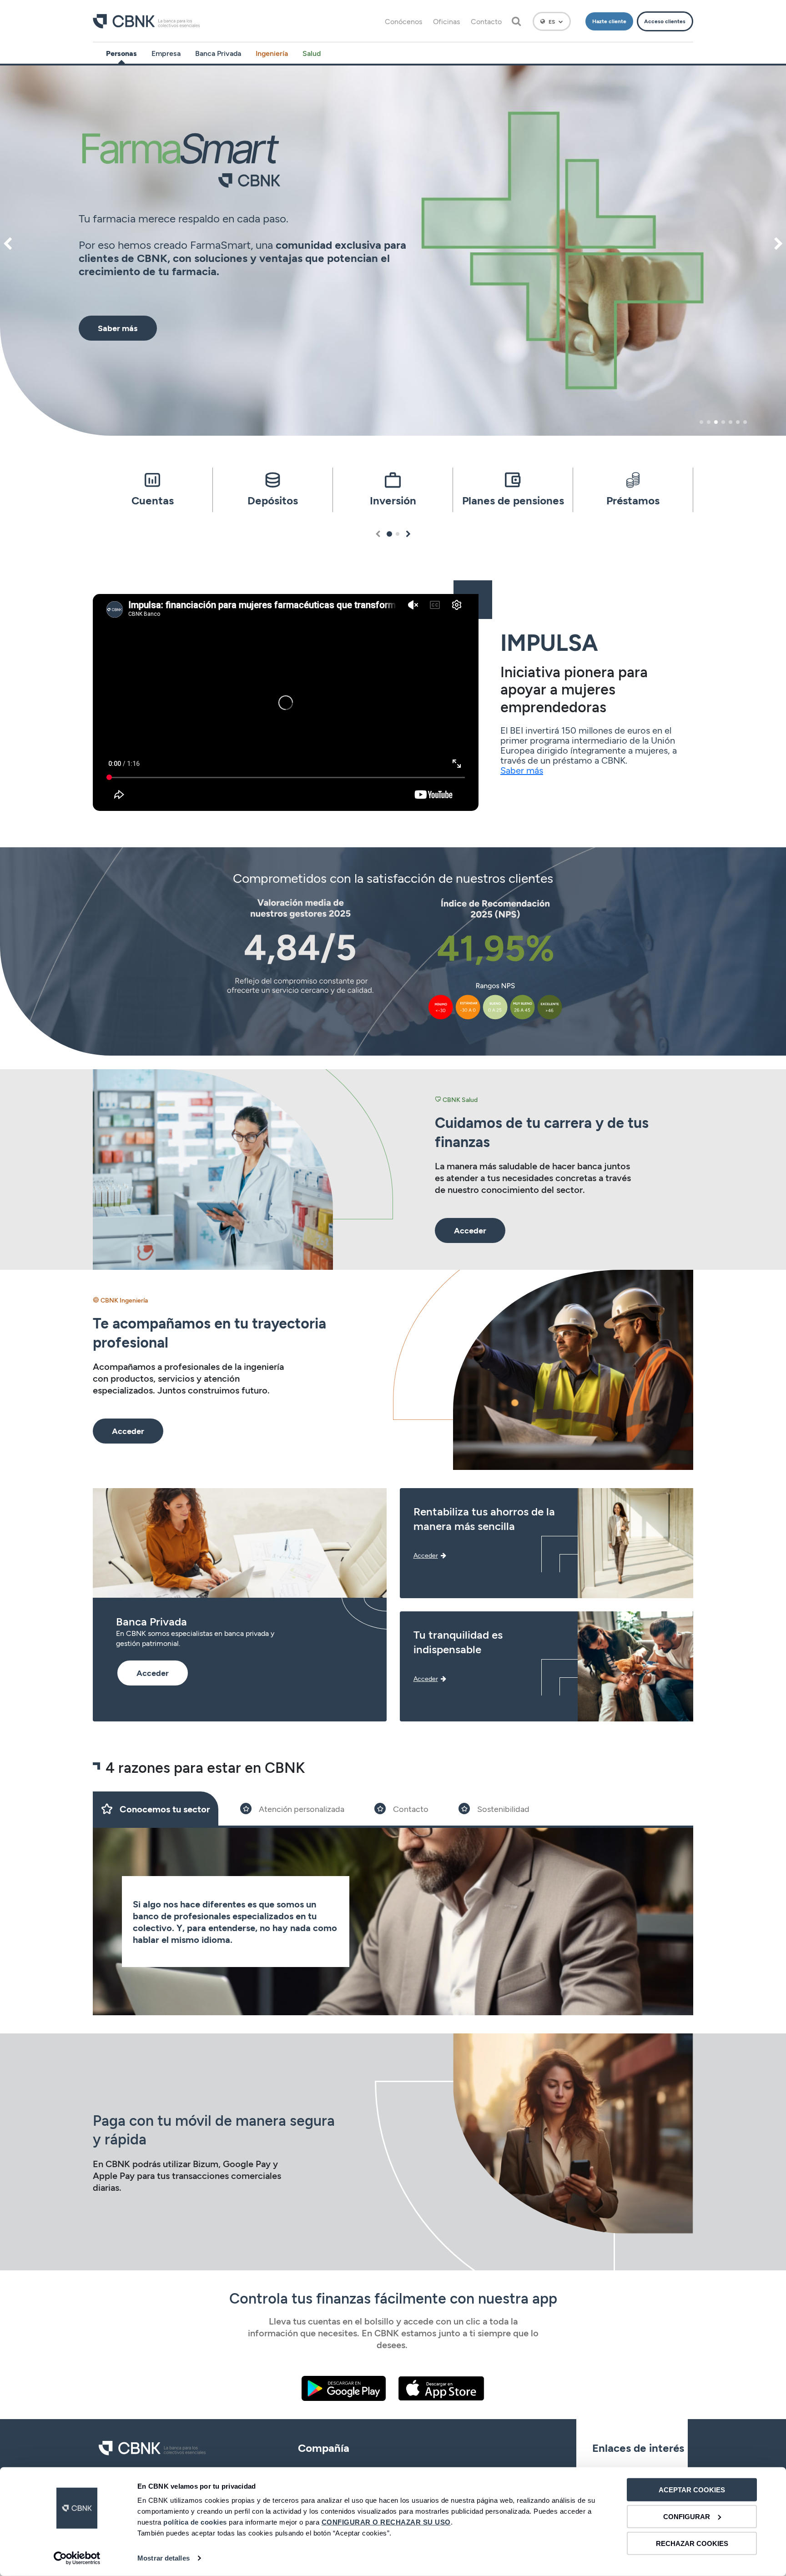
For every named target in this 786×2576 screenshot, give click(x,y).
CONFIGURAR (687, 2517)
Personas (121, 53)
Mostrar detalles (164, 2558)
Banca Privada (218, 53)
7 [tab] (745, 422)
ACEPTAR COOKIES (692, 2490)
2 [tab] (709, 422)
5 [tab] (731, 422)
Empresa (166, 53)
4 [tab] (723, 422)
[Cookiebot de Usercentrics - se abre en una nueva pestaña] (77, 2558)
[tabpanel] (393, 251)
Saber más (522, 770)
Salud (312, 53)
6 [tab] (738, 422)
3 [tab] (716, 422)
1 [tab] (701, 422)
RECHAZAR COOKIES (692, 2543)
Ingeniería (272, 53)
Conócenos (403, 21)
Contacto (486, 21)
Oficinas (446, 21)
